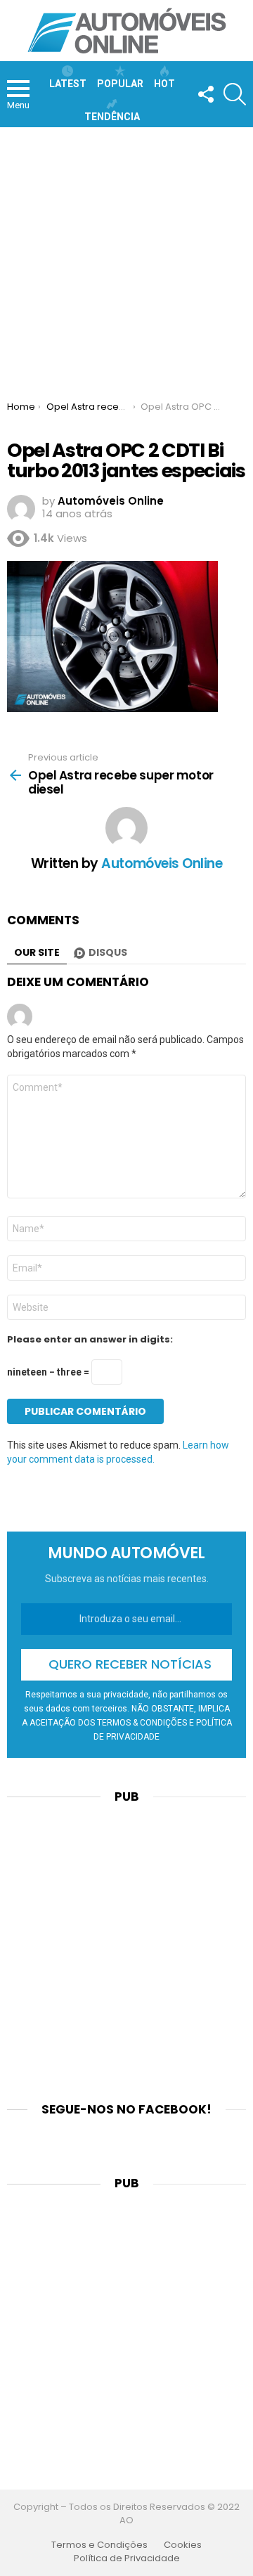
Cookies (183, 2545)
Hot (164, 84)
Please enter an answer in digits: (90, 1340)
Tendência (112, 117)
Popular (120, 84)
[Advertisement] (126, 261)
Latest (68, 84)
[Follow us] (205, 94)
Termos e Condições (99, 2545)
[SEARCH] (235, 94)
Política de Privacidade (127, 2558)
